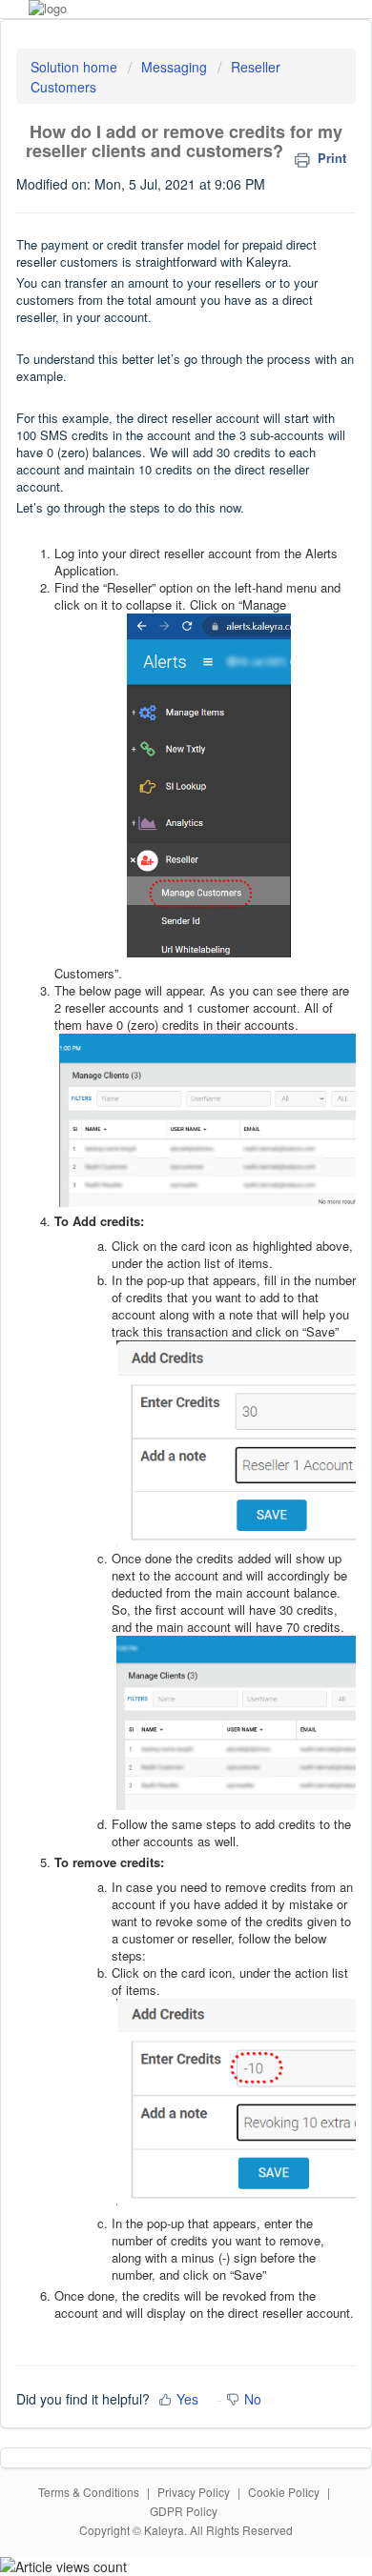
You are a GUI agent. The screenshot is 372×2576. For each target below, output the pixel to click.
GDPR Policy (184, 2511)
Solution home (76, 67)
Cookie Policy (284, 2492)
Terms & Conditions (89, 2492)
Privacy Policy (194, 2492)
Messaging (176, 67)
